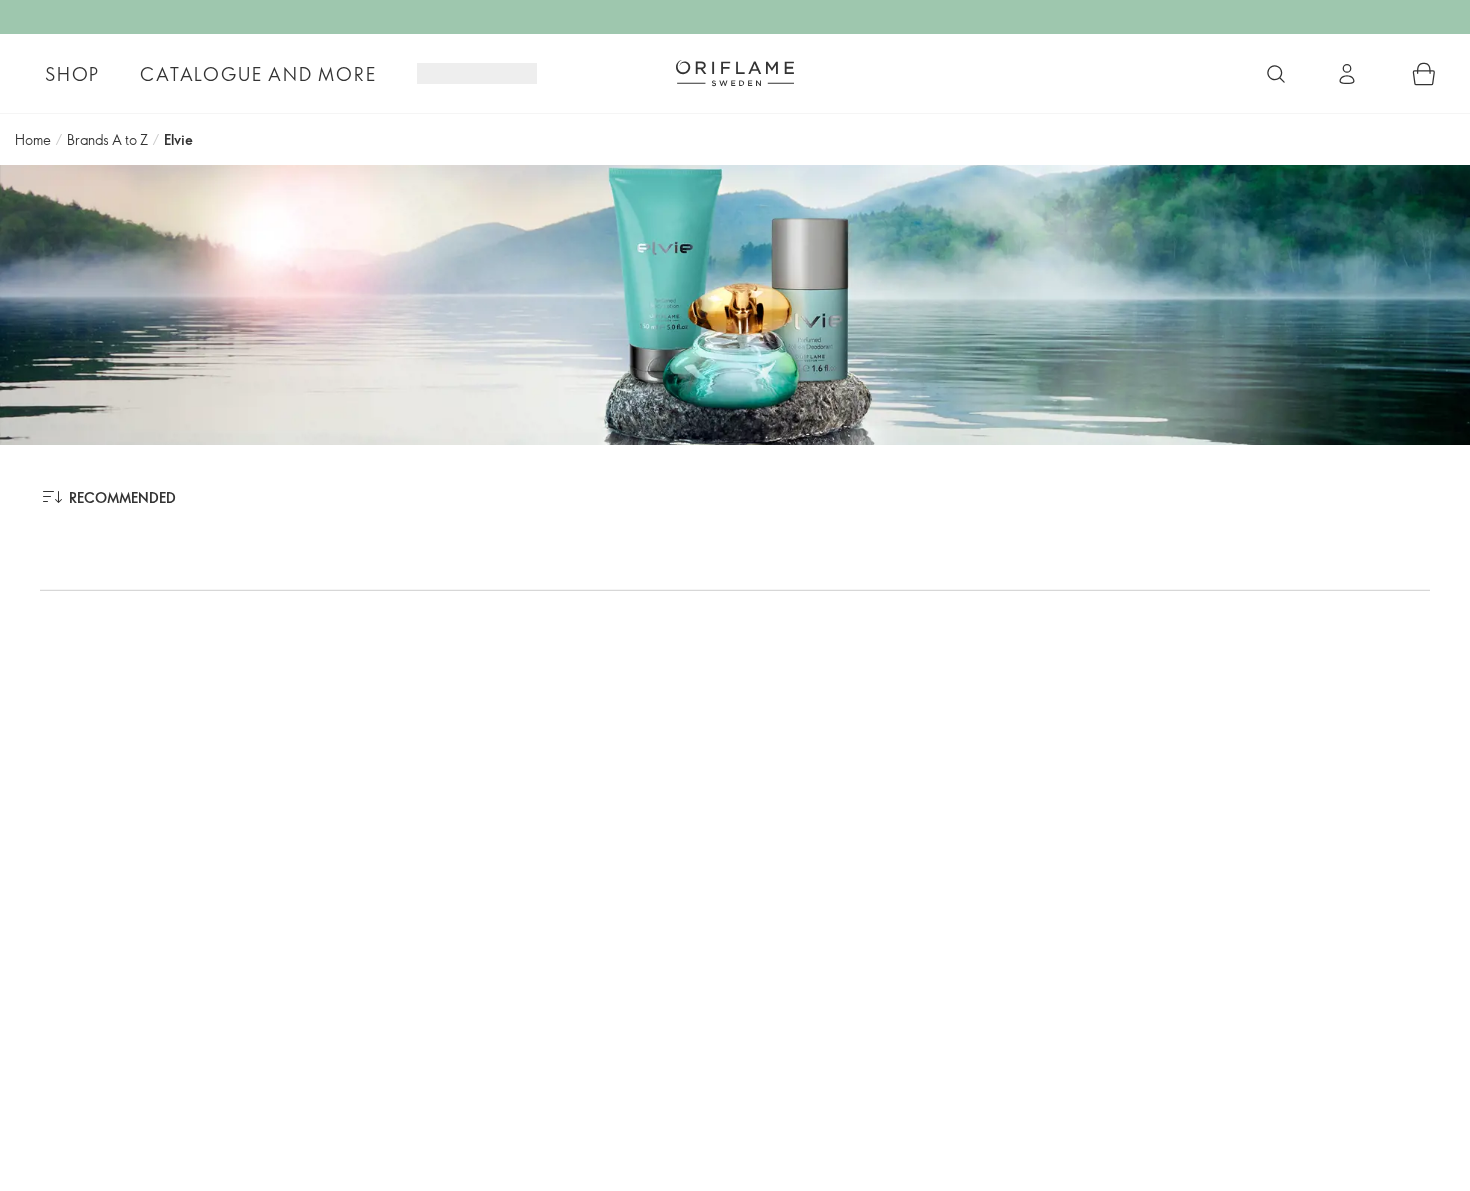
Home (33, 139)
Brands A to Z (107, 139)
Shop (72, 74)
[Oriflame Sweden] (735, 73)
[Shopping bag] (1424, 74)
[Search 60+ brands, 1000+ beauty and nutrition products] (1276, 74)
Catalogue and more (258, 74)
